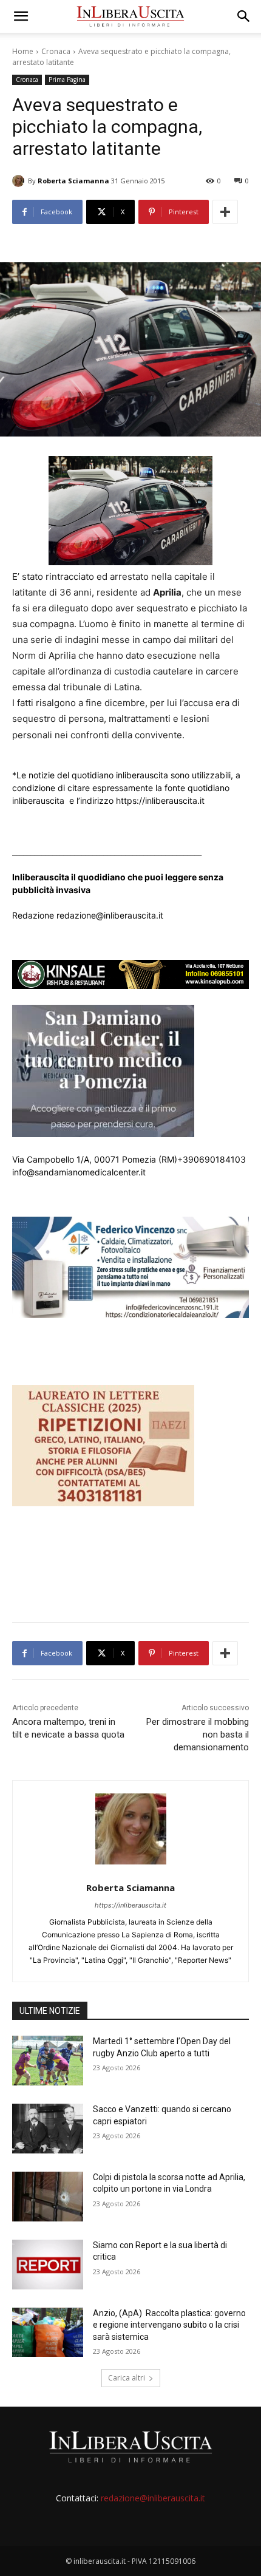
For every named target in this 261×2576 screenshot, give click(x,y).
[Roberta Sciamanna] (20, 181)
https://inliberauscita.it (130, 1905)
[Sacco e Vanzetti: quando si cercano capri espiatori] (48, 2129)
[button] (21, 16)
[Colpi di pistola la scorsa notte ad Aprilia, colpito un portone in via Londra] (48, 2197)
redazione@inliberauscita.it (153, 2498)
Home (23, 51)
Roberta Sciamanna (73, 181)
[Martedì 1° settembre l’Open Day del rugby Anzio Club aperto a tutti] (48, 2061)
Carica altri (127, 2378)
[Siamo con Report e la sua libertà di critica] (48, 2265)
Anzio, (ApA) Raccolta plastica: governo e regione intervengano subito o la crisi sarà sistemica (169, 2325)
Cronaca (56, 51)
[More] (225, 212)
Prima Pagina (67, 80)
